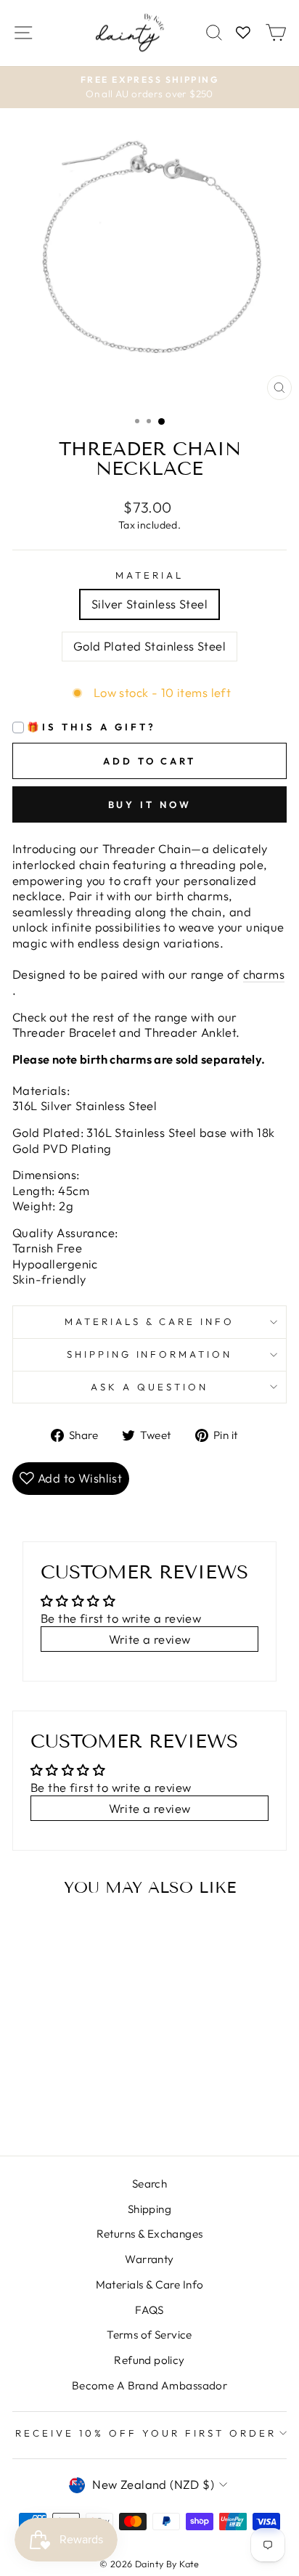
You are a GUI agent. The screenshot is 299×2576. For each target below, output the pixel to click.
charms (264, 974)
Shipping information (150, 1354)
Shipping (149, 2209)
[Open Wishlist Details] (243, 33)
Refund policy (149, 2360)
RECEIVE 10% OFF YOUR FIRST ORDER (146, 2433)
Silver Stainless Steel (149, 604)
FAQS (149, 2310)
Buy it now (150, 804)
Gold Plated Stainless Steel (149, 646)
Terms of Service (149, 2335)
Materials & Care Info (150, 2284)
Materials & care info (149, 1321)
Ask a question (149, 1387)
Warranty (149, 2259)
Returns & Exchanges (150, 2234)
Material (149, 575)
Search (149, 2184)
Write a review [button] (150, 1639)
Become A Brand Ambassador (149, 2385)
